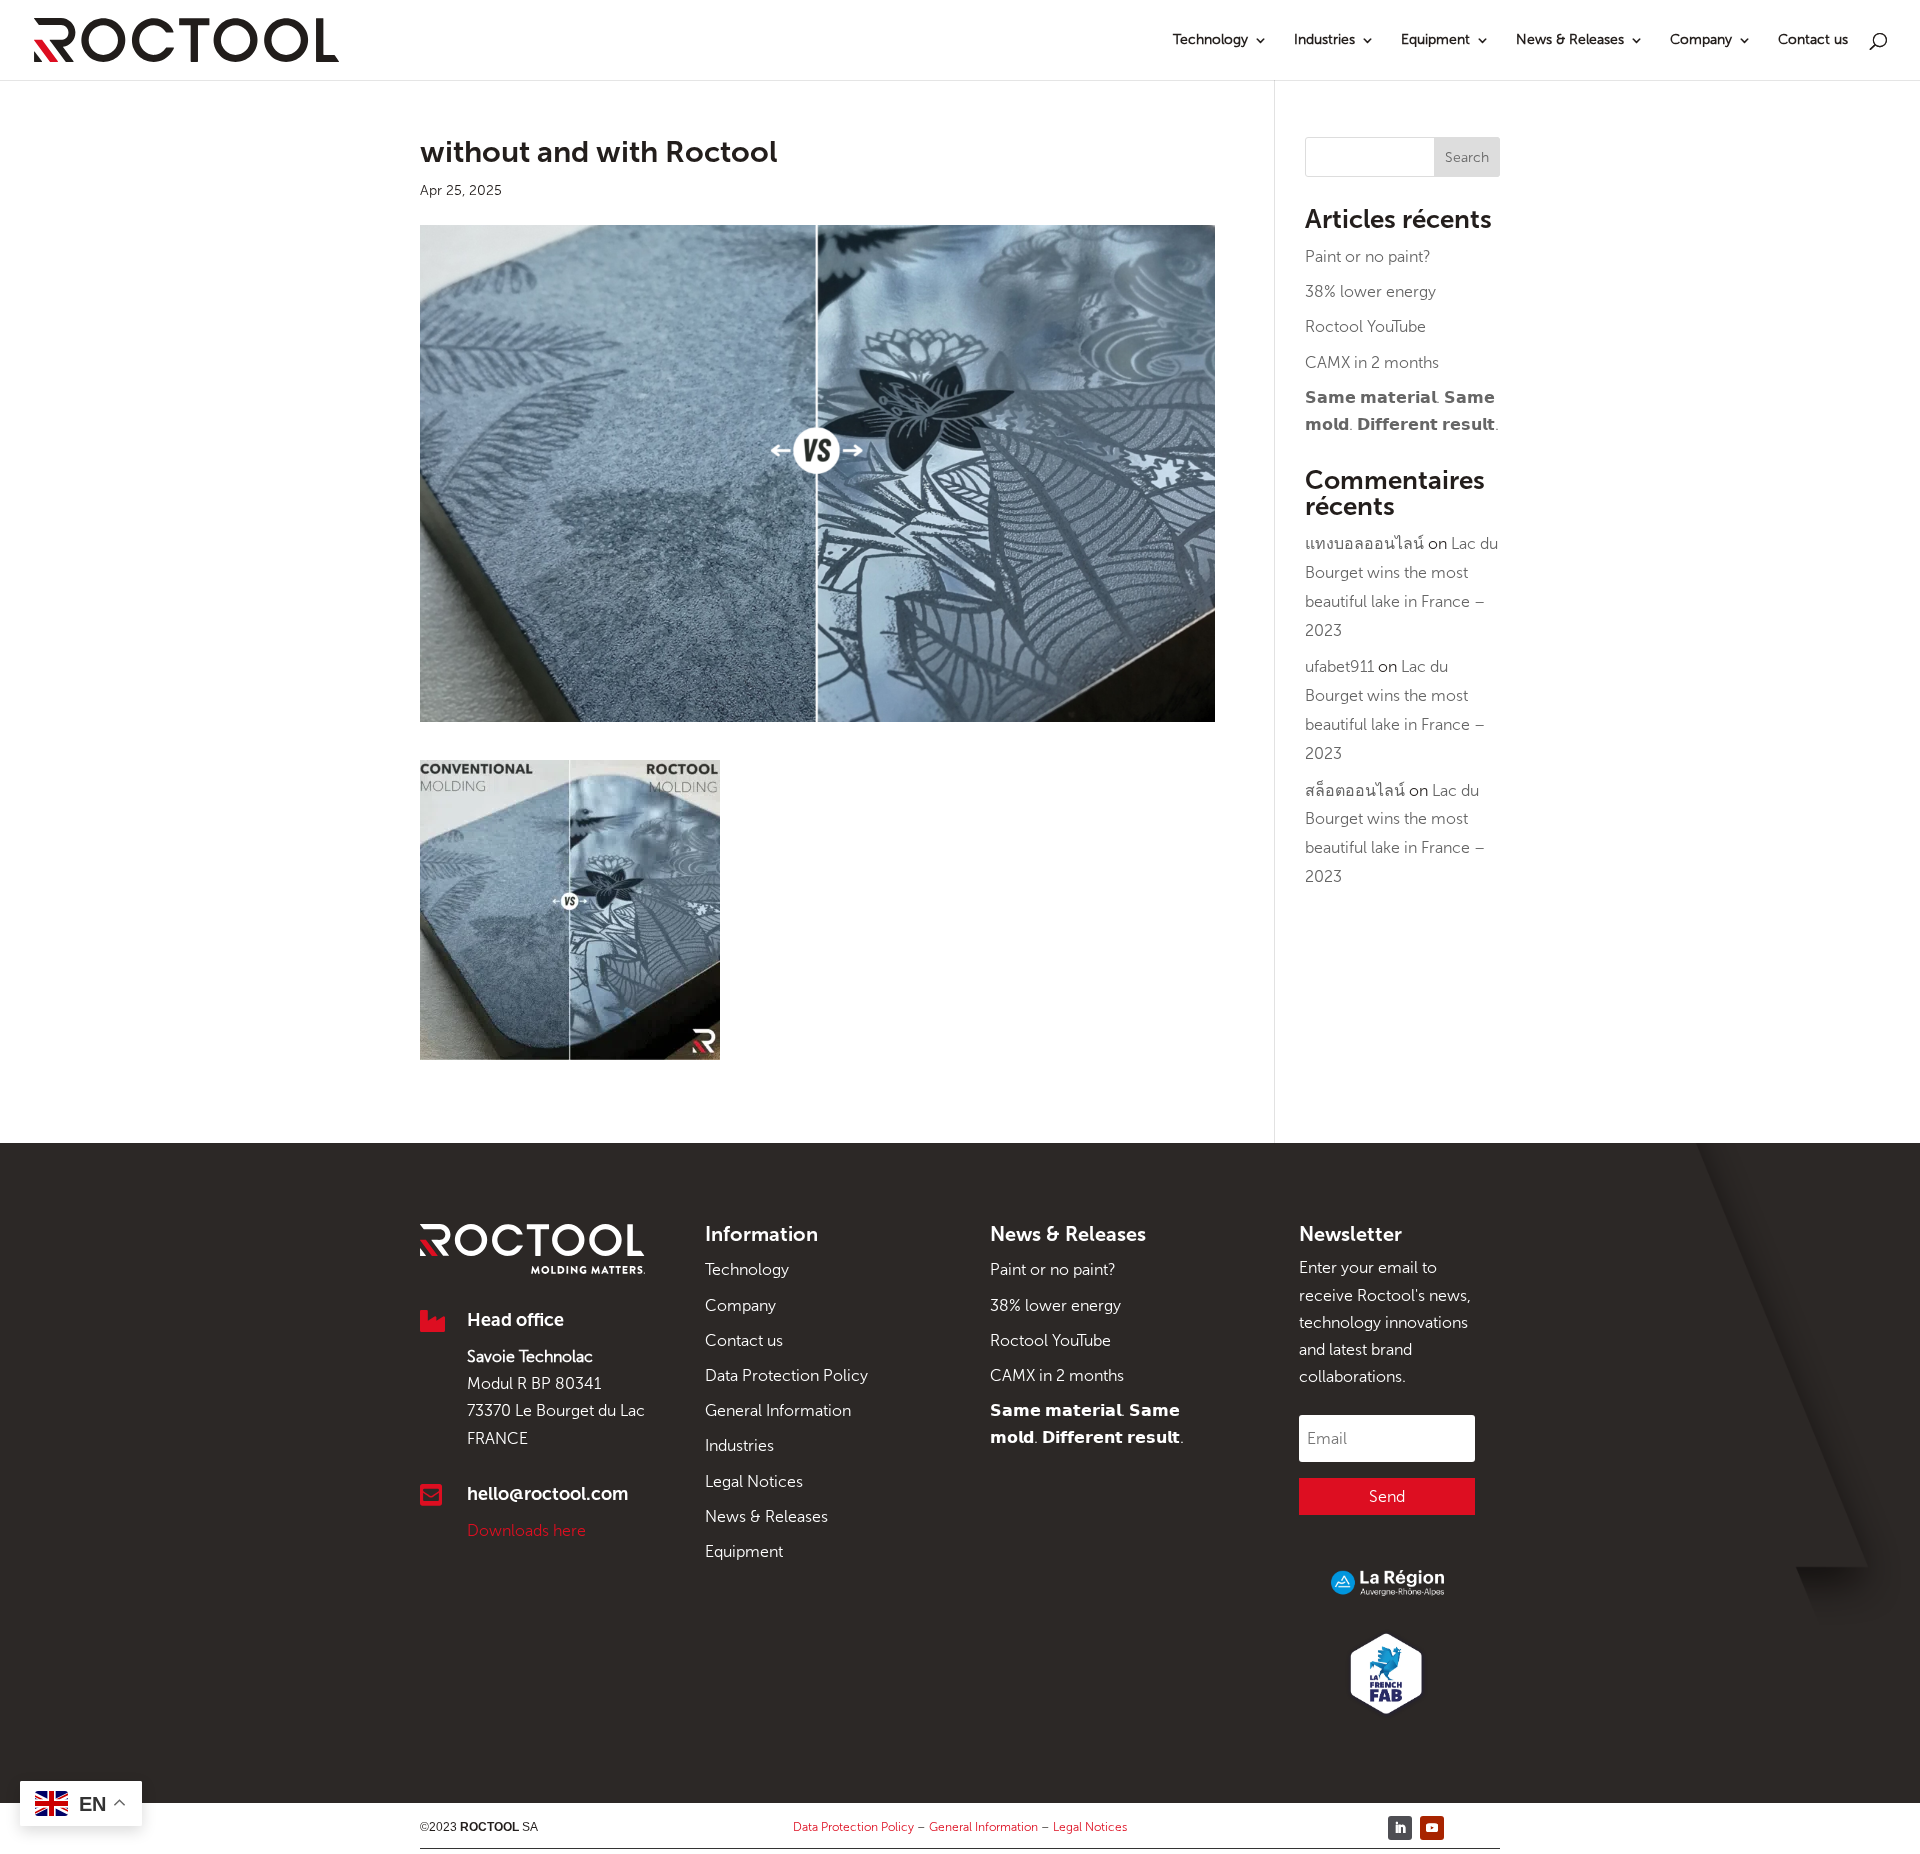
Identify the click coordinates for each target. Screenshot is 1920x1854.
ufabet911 (1339, 666)
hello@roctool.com (547, 1494)
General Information (778, 1410)
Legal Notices (754, 1481)
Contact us (1813, 40)
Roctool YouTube (1365, 326)
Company (1701, 40)
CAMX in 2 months (1372, 362)
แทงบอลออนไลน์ (1364, 543)
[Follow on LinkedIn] (1400, 1828)
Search (1467, 157)
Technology (1210, 40)
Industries (1324, 40)
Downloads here (526, 1530)
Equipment (1435, 40)
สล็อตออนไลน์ (1355, 790)
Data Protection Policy (786, 1375)
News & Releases (1570, 40)
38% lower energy (1370, 291)
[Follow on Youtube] (1432, 1828)
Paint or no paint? (1368, 256)
